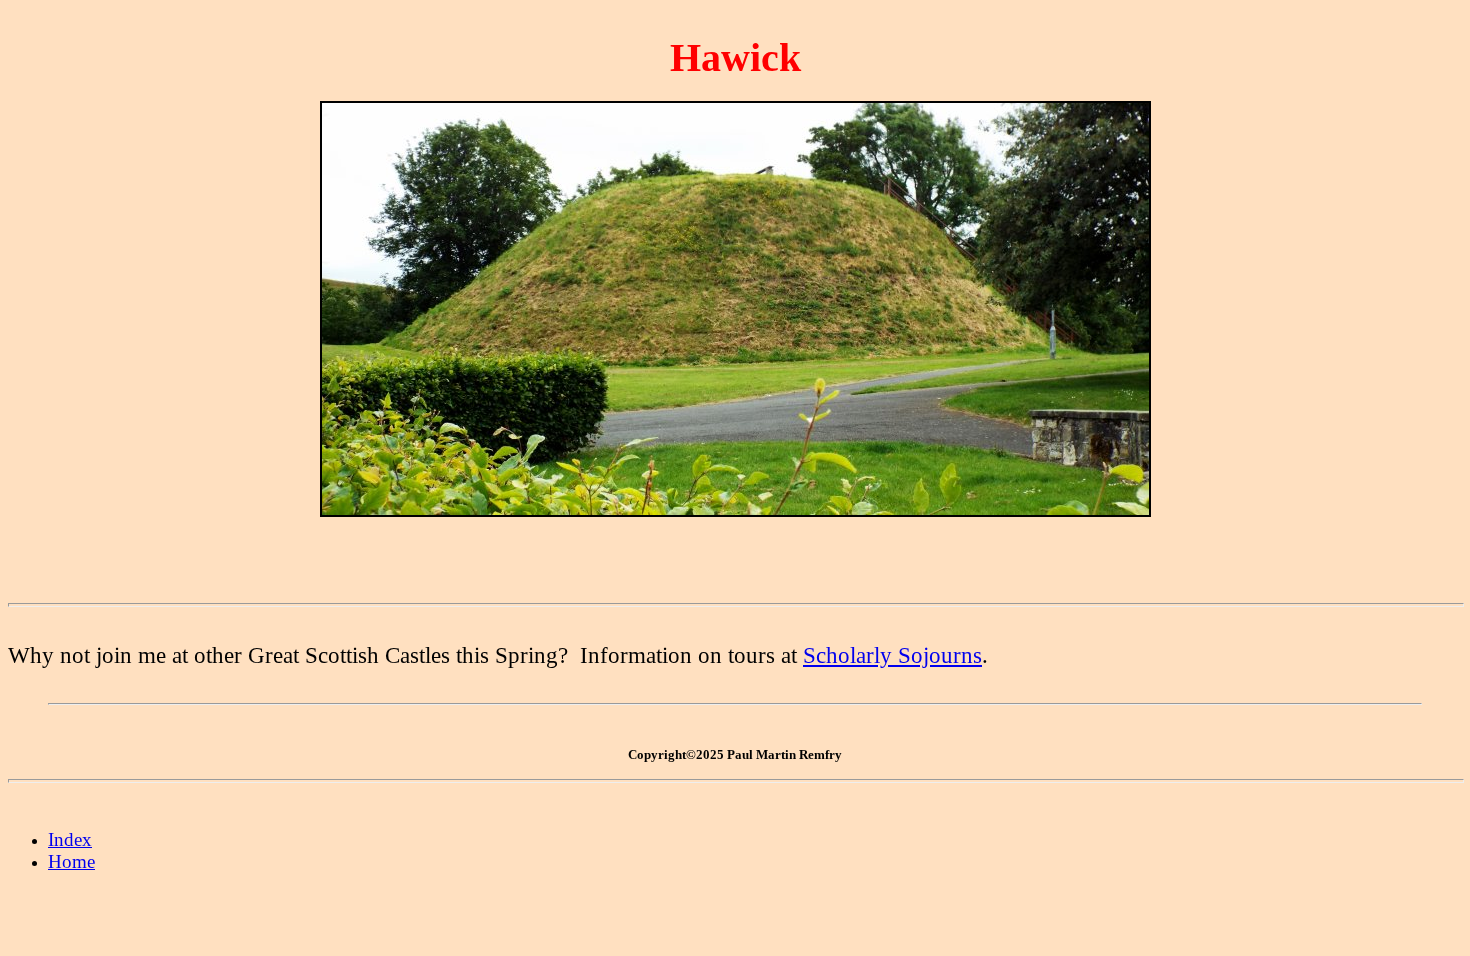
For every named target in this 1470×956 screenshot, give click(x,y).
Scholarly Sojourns (892, 655)
